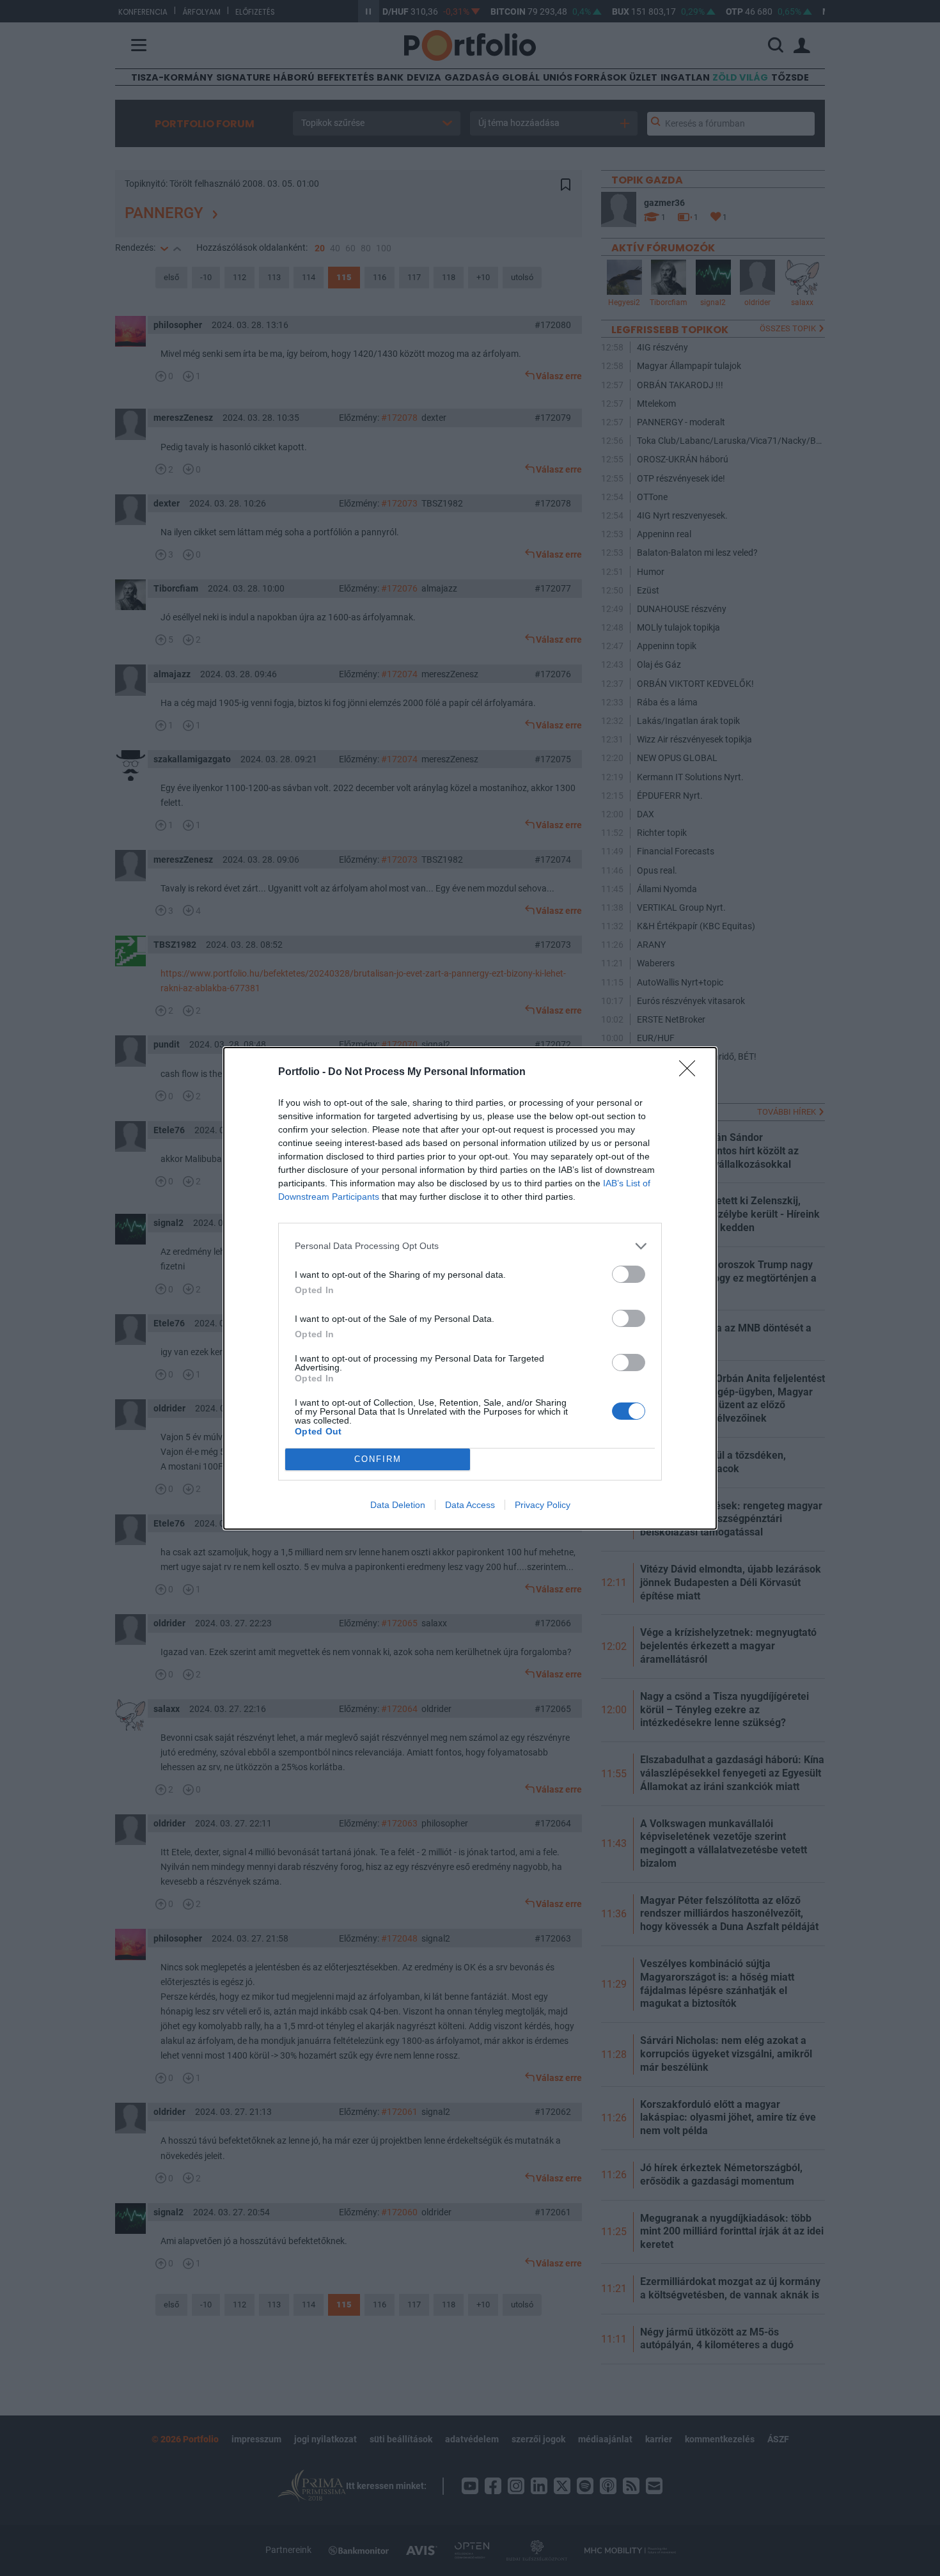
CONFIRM (378, 1459)
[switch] (629, 1274)
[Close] (691, 1072)
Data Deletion (398, 1505)
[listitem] (470, 1246)
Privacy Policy (543, 1505)
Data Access (470, 1505)
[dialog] (470, 1288)
